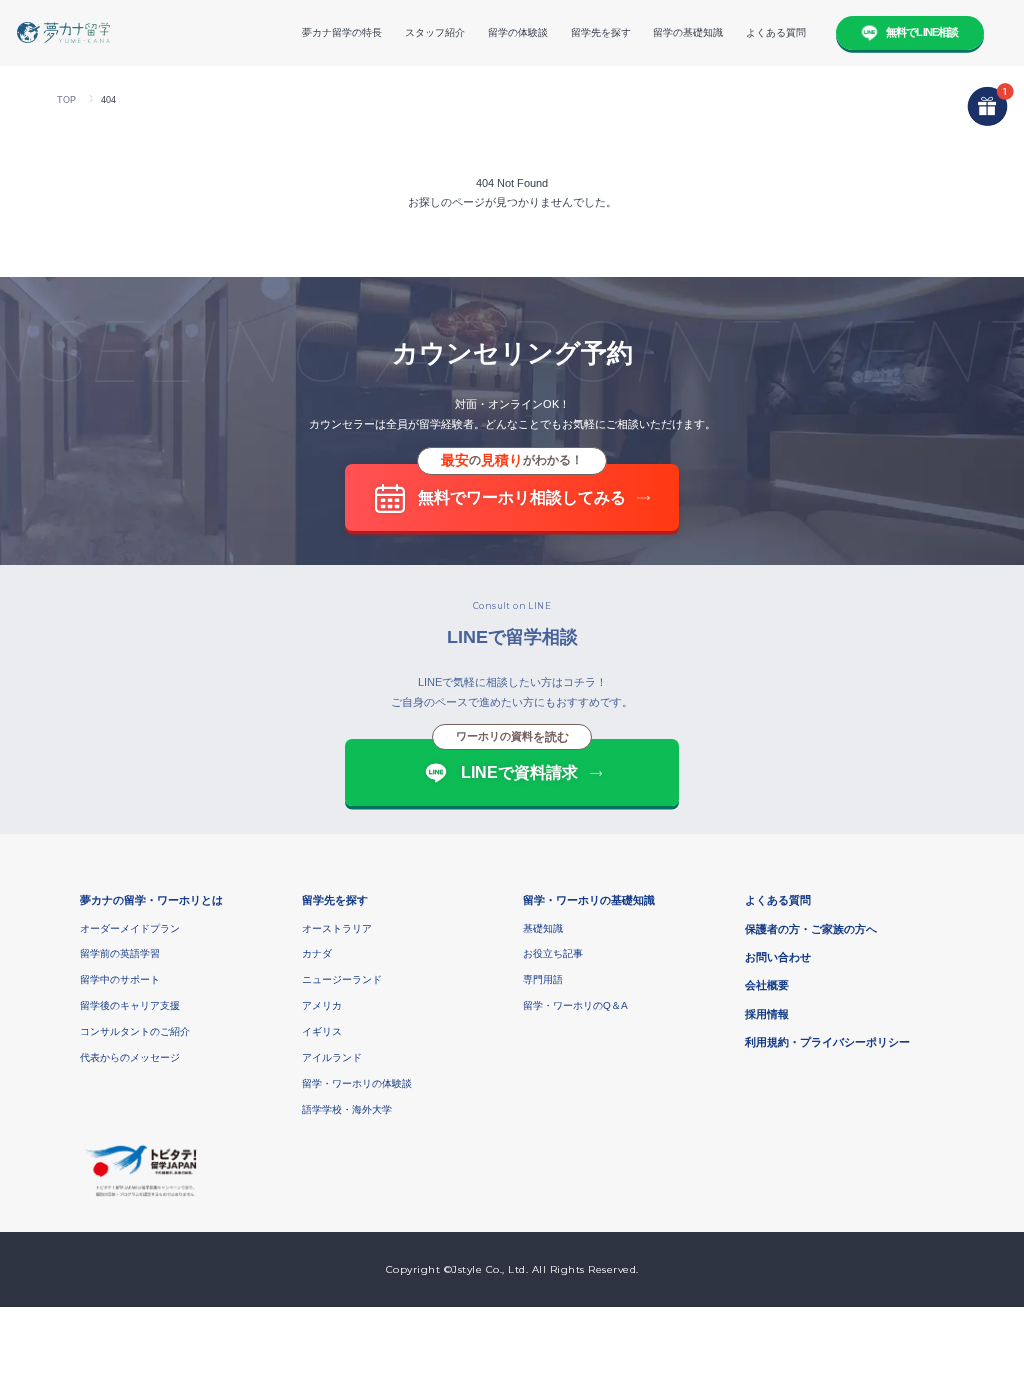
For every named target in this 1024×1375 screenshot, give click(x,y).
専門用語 (543, 979)
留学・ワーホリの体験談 (357, 1083)
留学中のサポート (120, 979)
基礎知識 (543, 928)
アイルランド (332, 1057)
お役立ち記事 (553, 953)
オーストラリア (337, 928)
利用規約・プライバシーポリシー (827, 1042)
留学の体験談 (518, 32)
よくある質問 (776, 32)
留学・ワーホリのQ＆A (575, 1005)
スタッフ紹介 (435, 32)
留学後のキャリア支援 (130, 1005)
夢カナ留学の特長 (342, 32)
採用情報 (767, 1014)
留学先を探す (601, 32)
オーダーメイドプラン (130, 928)
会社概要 (767, 985)
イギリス (322, 1031)
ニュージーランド (342, 979)
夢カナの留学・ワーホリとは (151, 900)
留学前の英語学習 (120, 953)
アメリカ (322, 1005)
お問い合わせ (778, 957)
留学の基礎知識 (688, 32)
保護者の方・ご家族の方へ (811, 929)
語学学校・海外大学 (347, 1109)
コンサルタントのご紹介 (135, 1031)
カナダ (317, 953)
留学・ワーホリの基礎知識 (589, 900)
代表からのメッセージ (130, 1057)
